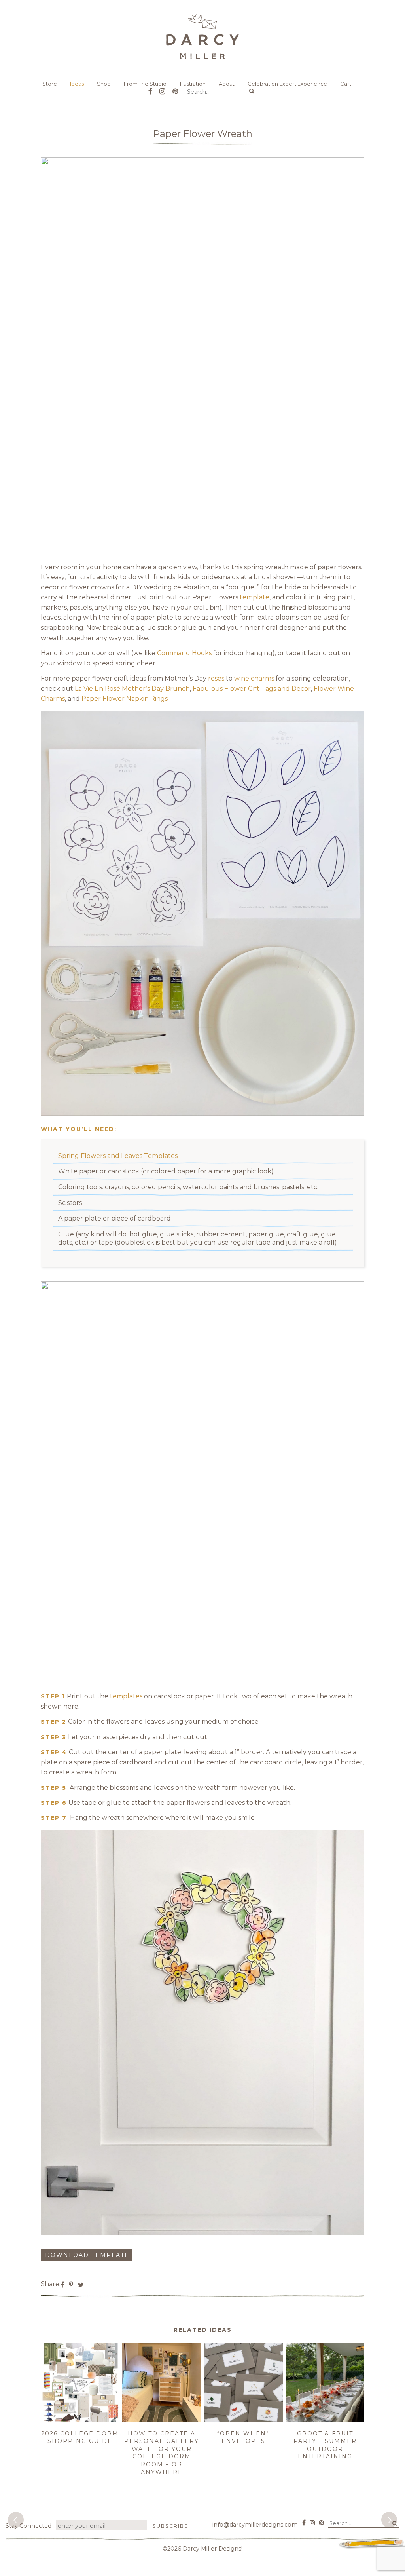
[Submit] (252, 91)
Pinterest (175, 88)
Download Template (87, 2255)
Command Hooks (184, 653)
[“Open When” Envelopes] (243, 2420)
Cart (346, 84)
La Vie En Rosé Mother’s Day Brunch (132, 689)
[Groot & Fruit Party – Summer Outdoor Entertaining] (325, 2420)
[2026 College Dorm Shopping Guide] (80, 2420)
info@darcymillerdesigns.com (255, 2525)
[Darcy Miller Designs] (202, 36)
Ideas (77, 84)
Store (50, 84)
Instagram (162, 88)
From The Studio (145, 84)
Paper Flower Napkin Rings (125, 699)
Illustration (193, 84)
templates (126, 1696)
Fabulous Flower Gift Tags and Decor (252, 689)
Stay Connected (28, 2526)
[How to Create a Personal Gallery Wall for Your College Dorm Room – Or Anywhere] (162, 2420)
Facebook (150, 88)
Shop (104, 84)
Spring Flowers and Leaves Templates (118, 1156)
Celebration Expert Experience (287, 84)
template (255, 597)
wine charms (254, 678)
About (227, 84)
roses (216, 678)
